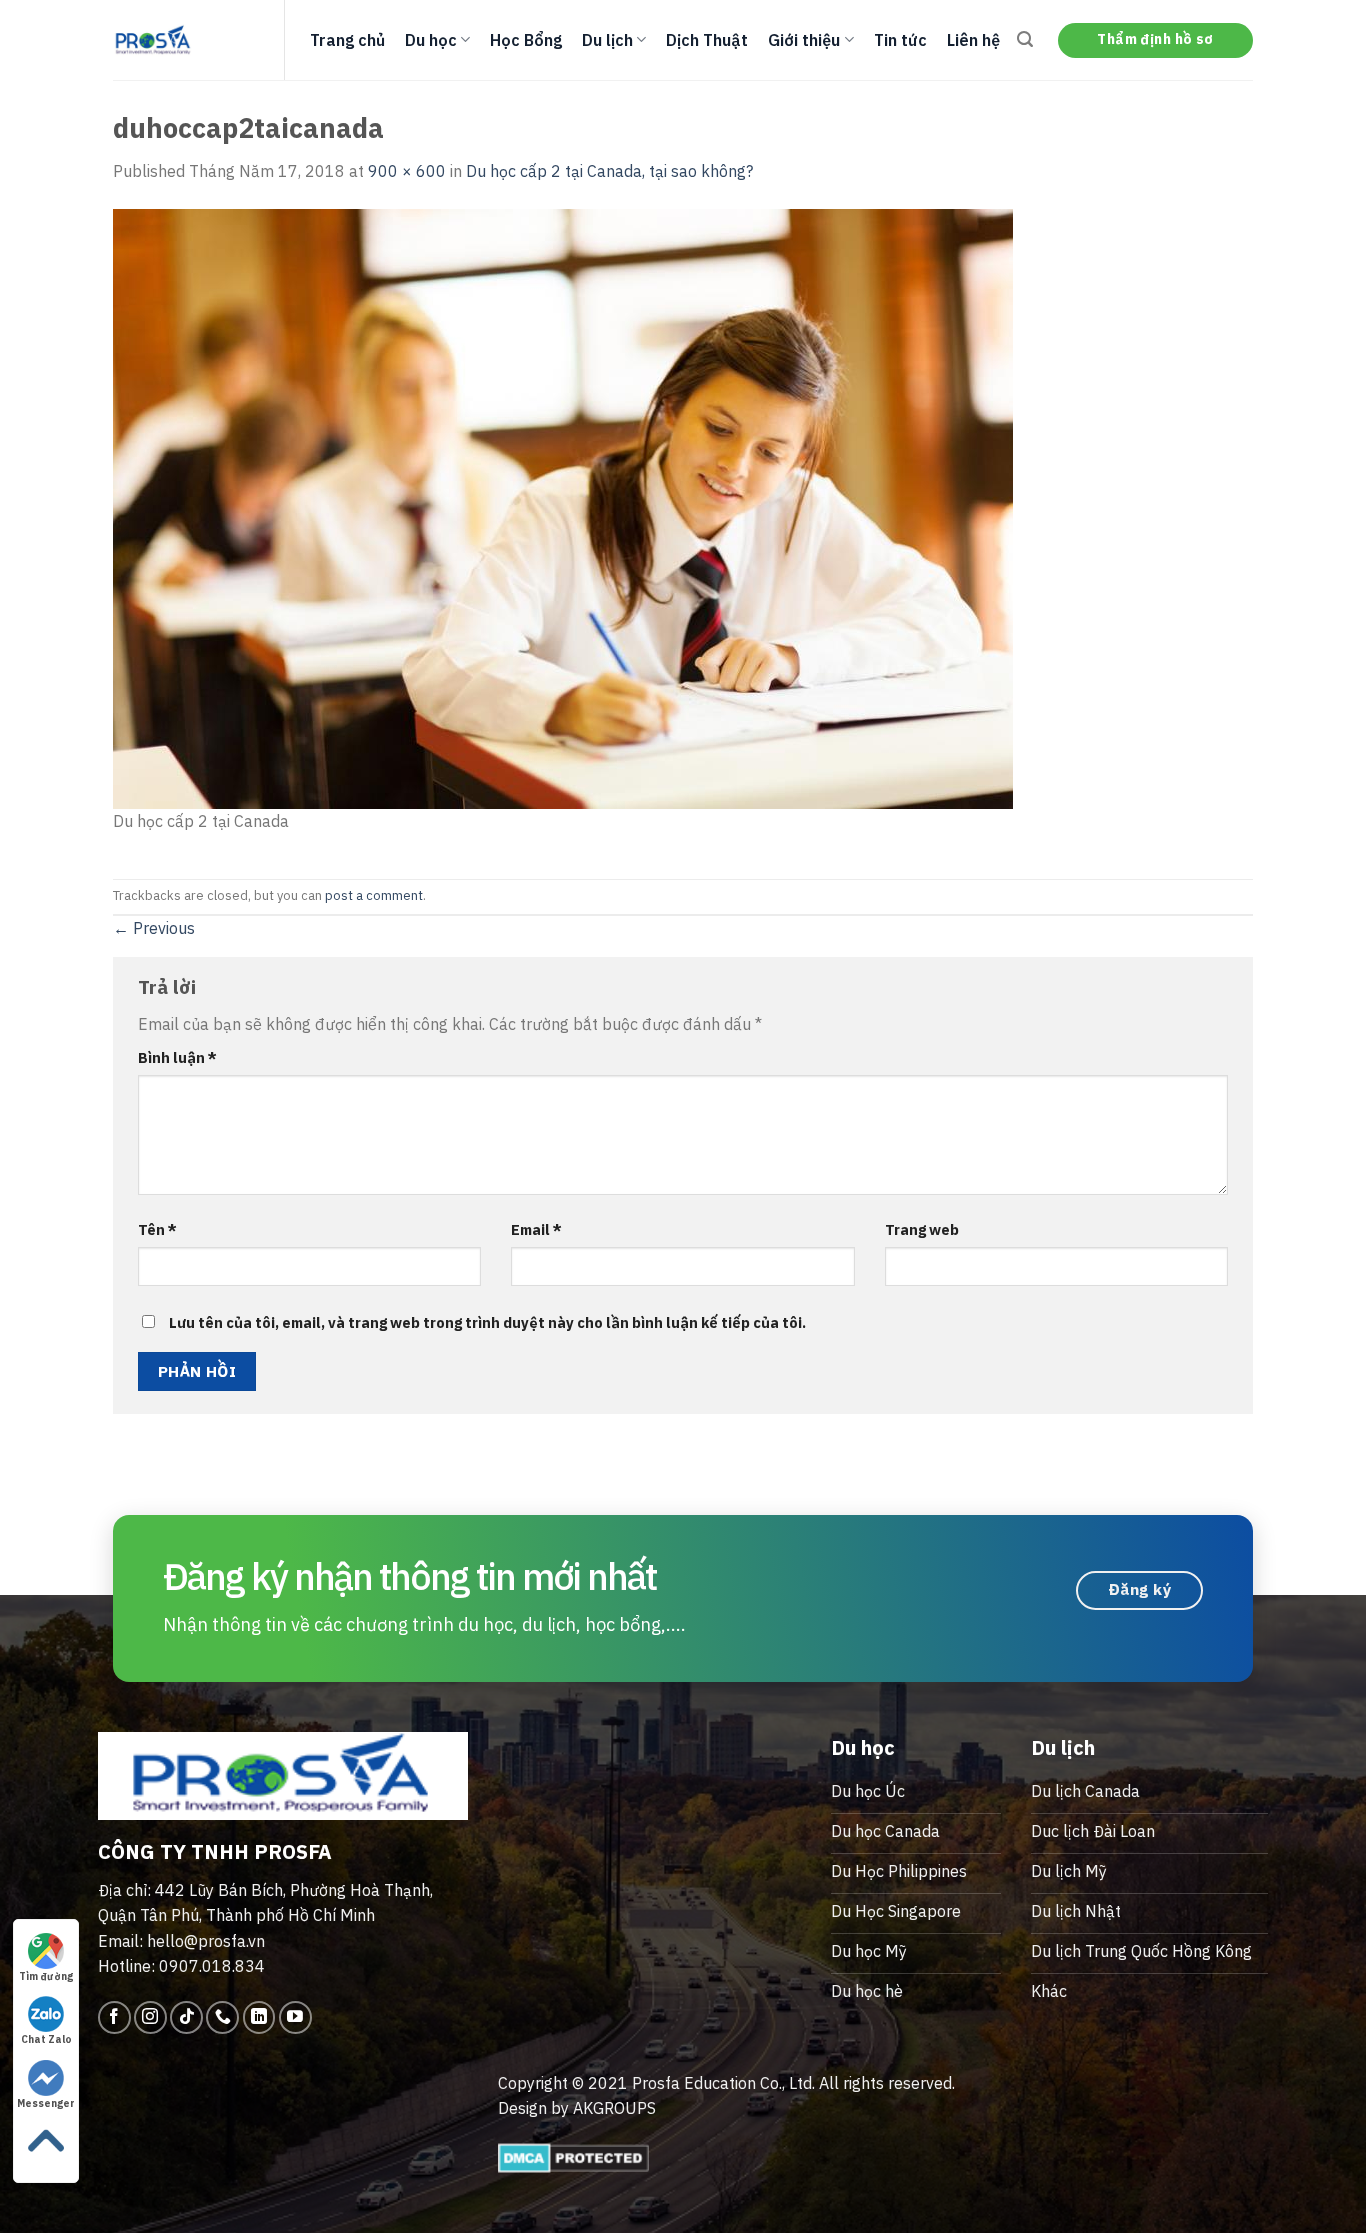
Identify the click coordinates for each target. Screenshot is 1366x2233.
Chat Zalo (46, 2039)
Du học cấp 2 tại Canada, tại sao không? (609, 171)
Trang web (922, 1229)
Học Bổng (526, 40)
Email (536, 1229)
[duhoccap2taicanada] (563, 507)
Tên (157, 1229)
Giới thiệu (804, 40)
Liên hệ (973, 40)
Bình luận (177, 1057)
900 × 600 (407, 171)
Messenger (46, 2103)
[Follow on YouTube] (295, 2017)
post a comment (374, 895)
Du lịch (607, 40)
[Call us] (222, 2017)
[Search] (1025, 39)
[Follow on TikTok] (186, 2017)
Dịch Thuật (707, 40)
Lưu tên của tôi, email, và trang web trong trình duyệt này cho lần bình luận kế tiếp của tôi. (487, 1322)
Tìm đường (46, 1976)
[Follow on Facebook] (114, 2017)
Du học (431, 40)
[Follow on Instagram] (150, 2017)
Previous (154, 928)
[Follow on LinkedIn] (259, 2017)
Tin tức (900, 40)
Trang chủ (347, 40)
